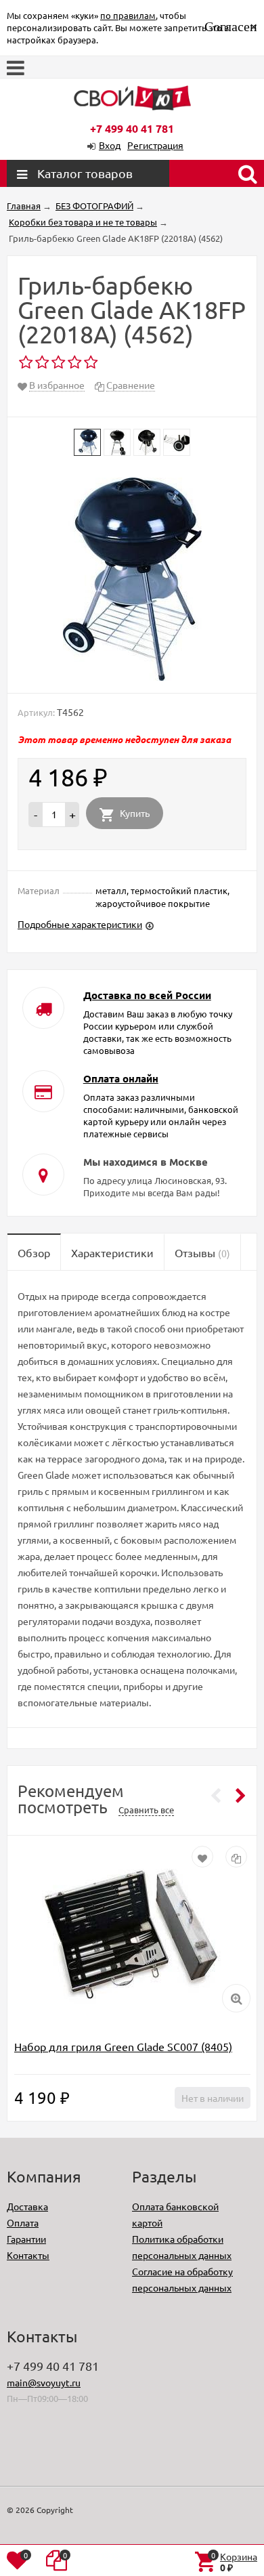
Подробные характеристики (80, 924)
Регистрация (155, 145)
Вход (110, 145)
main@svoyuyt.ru (44, 2382)
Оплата (23, 2222)
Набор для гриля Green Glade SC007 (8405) (123, 2046)
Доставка (27, 2206)
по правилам (128, 15)
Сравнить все (146, 1810)
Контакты (28, 2255)
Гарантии (26, 2239)
